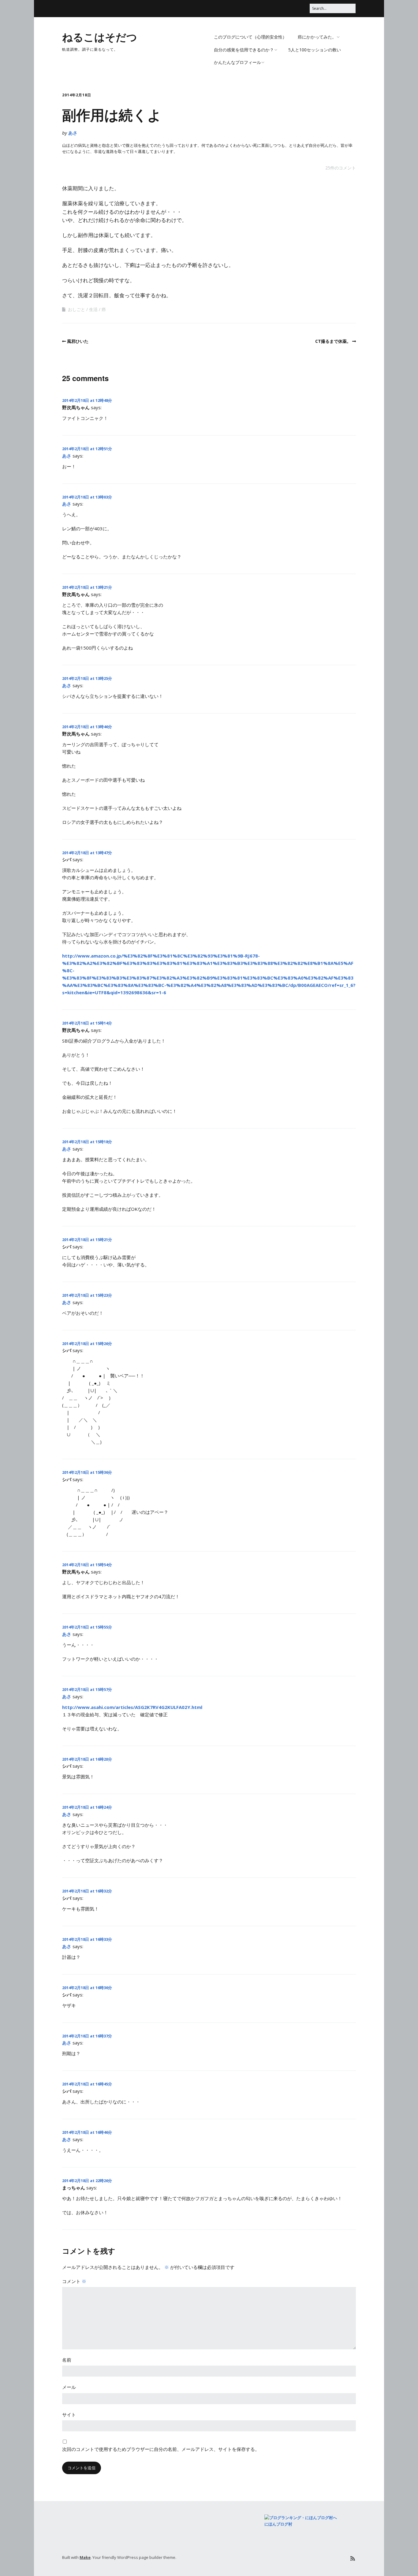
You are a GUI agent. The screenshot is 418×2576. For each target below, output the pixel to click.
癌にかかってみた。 (317, 37)
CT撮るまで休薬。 (333, 341)
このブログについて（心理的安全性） (250, 37)
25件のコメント (341, 168)
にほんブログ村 (278, 2524)
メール (69, 2387)
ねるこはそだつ (100, 37)
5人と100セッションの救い (315, 50)
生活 (93, 309)
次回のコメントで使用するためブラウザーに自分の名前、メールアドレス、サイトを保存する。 (161, 2449)
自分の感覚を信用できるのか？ (244, 50)
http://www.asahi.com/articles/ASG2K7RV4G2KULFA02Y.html (132, 1707)
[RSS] (353, 2558)
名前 (67, 2360)
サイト (69, 2415)
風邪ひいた (78, 341)
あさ (73, 133)
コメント (74, 2281)
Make (85, 2557)
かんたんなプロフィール (237, 62)
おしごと (77, 309)
